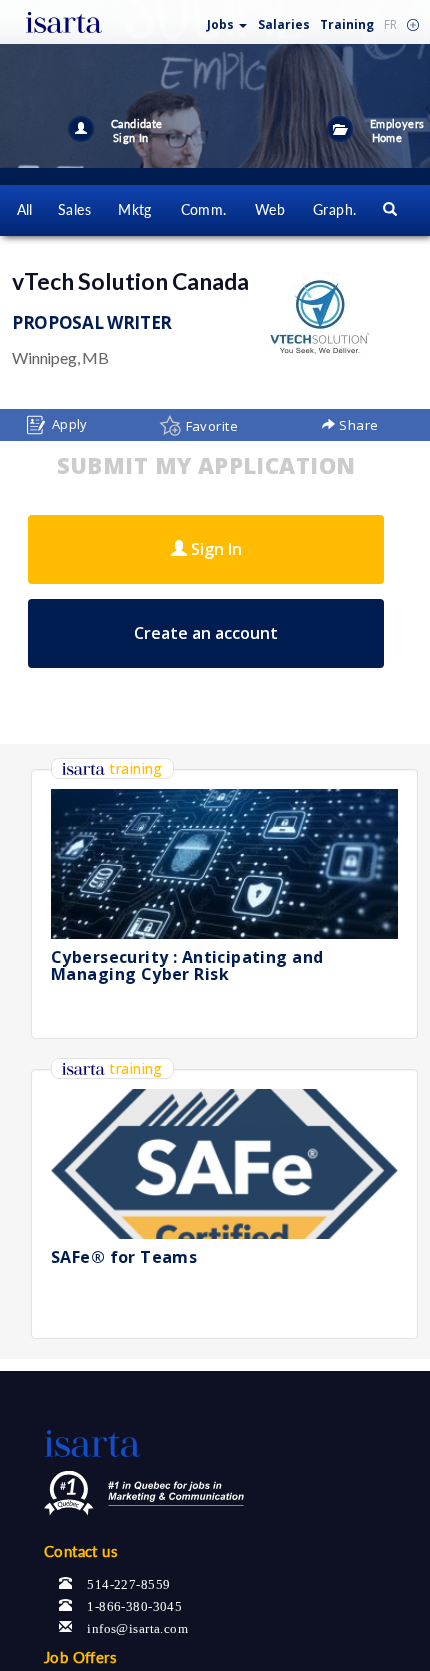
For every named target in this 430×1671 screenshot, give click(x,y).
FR (390, 24)
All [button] (25, 209)
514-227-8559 (128, 1582)
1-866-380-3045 (134, 1604)
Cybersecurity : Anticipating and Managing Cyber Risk (187, 966)
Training (347, 24)
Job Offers (80, 1657)
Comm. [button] (204, 209)
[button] (227, 20)
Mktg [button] (135, 209)
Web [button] (270, 209)
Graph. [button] (335, 209)
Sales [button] (74, 209)
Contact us (81, 1551)
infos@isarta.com (137, 1626)
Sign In (214, 549)
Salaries (284, 24)
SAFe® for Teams (124, 1257)
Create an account (206, 633)
